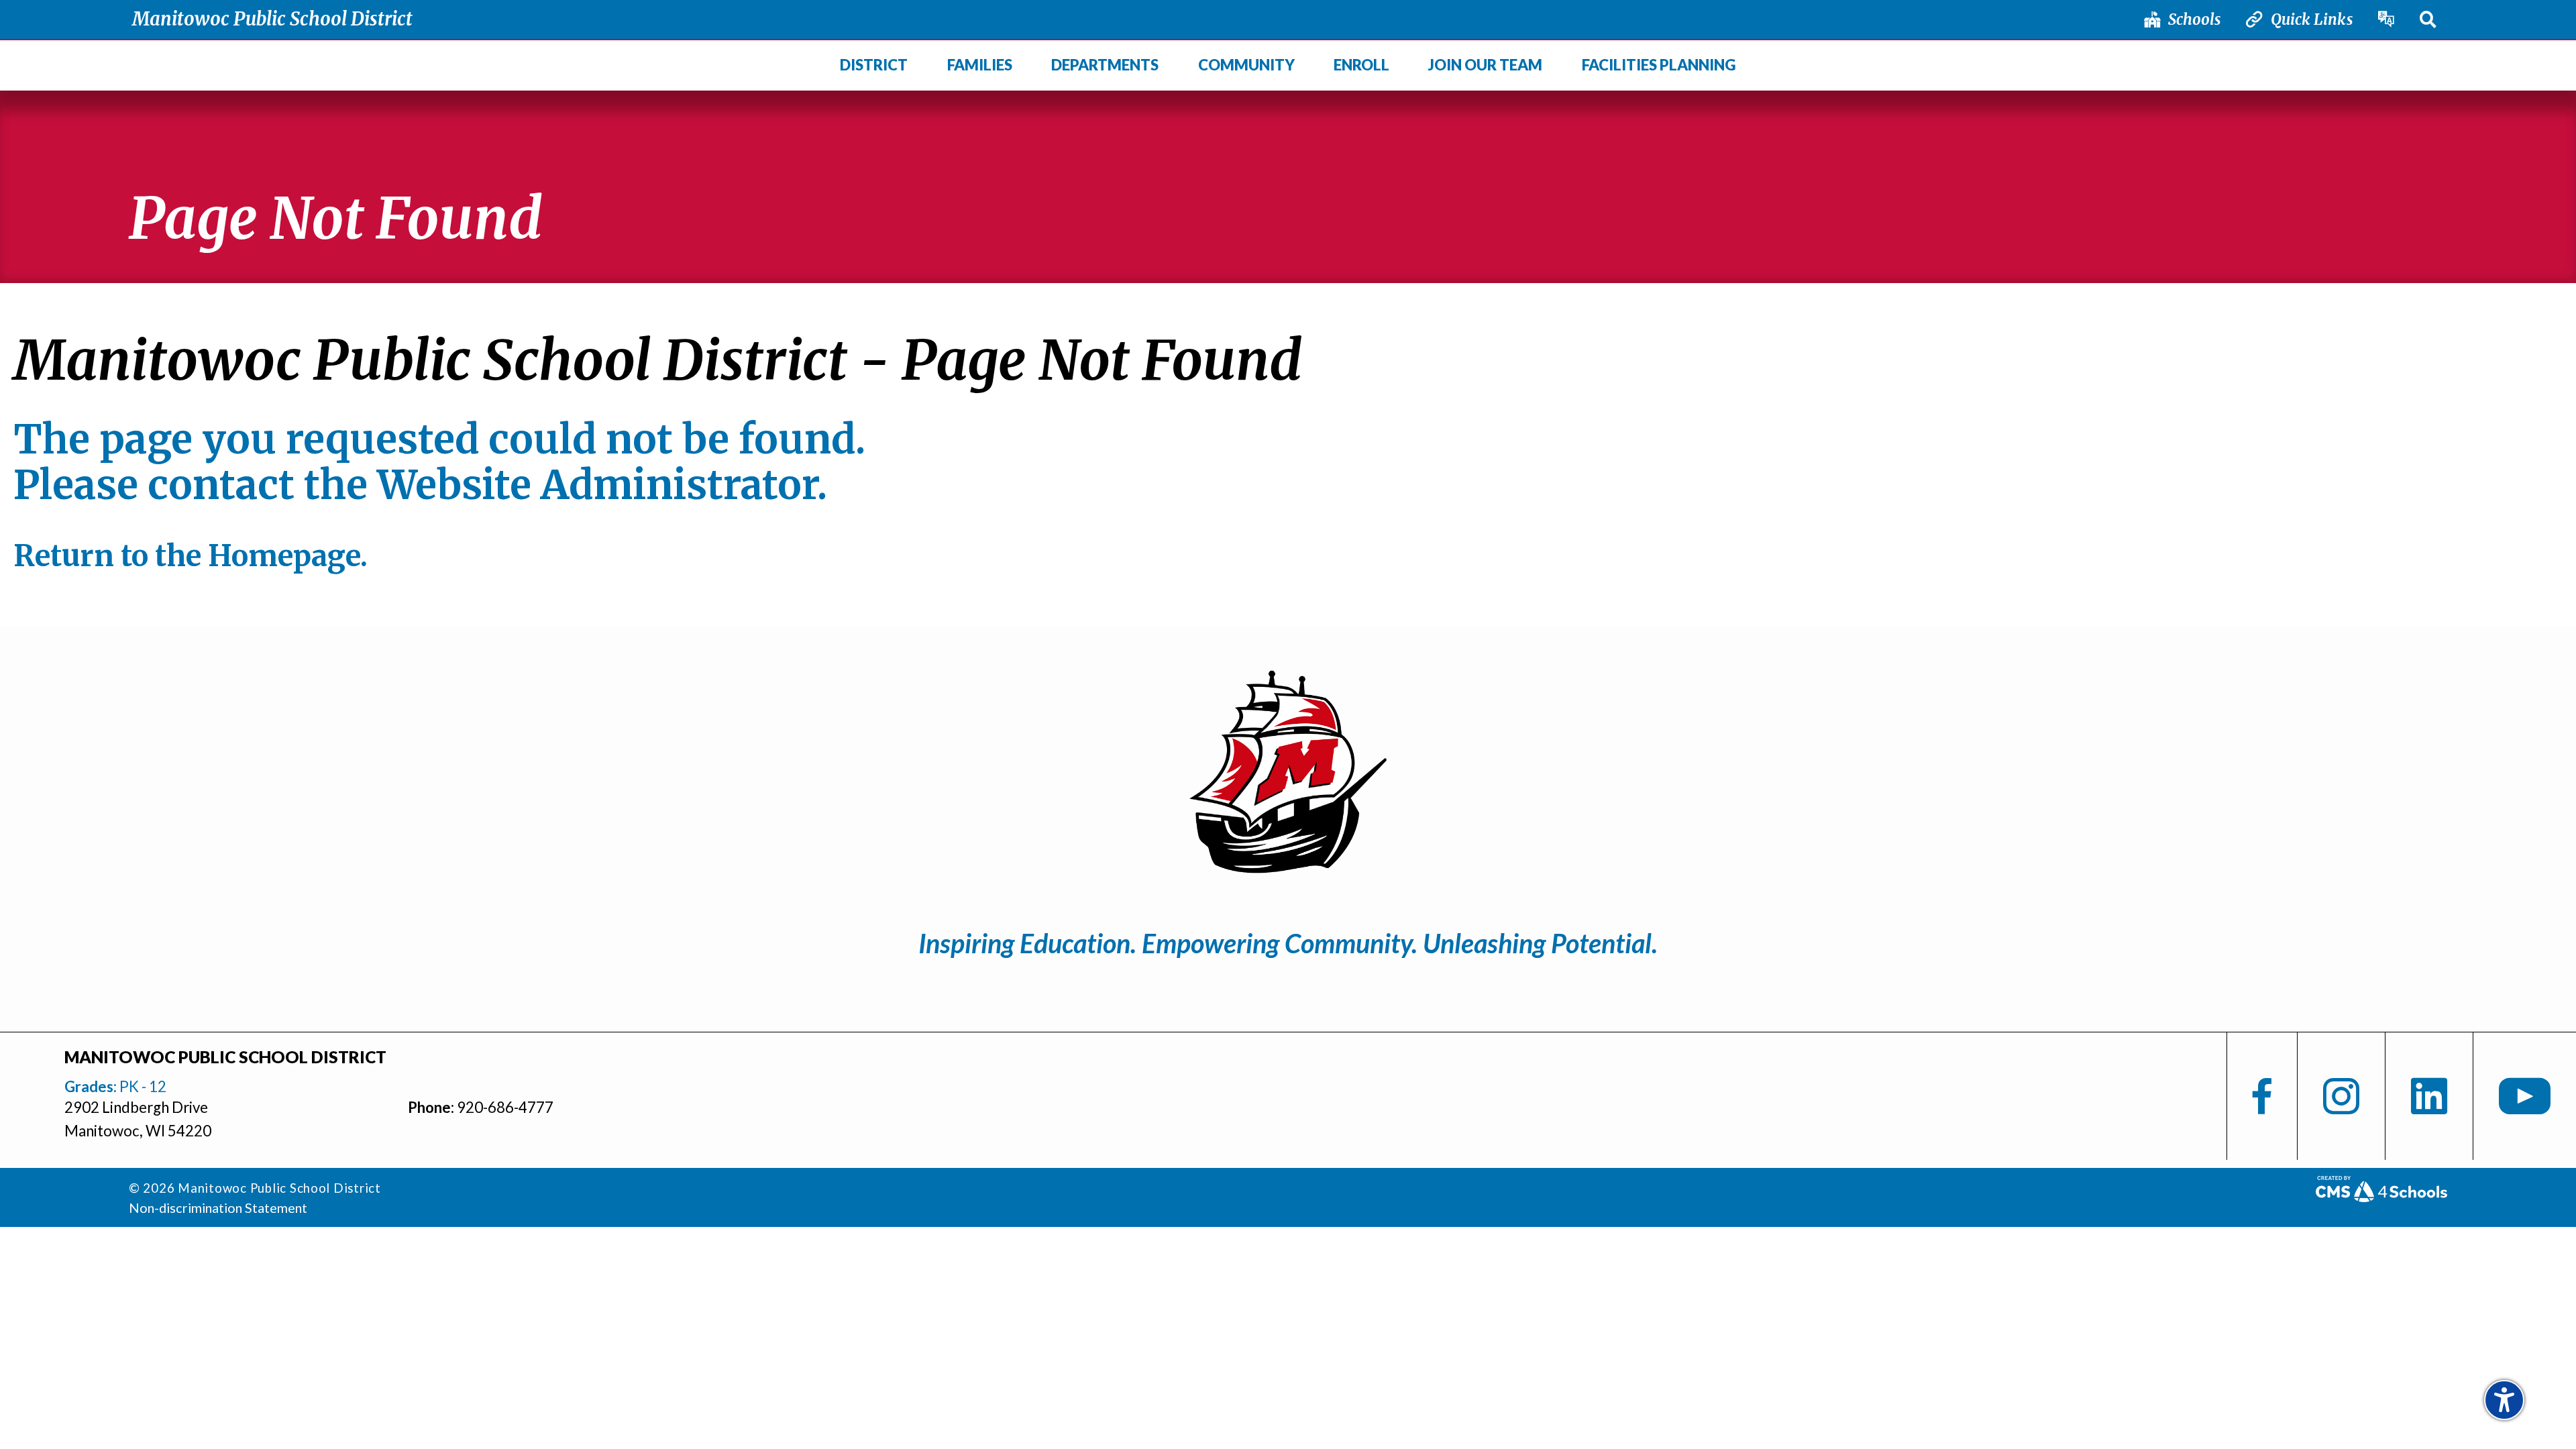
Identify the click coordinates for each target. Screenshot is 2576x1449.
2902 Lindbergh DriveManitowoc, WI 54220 (138, 1119)
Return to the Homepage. (191, 556)
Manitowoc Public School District (272, 19)
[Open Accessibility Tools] (2504, 1400)
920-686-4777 (505, 1107)
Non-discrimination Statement (218, 1207)
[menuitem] (874, 66)
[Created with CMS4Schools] (2381, 1196)
